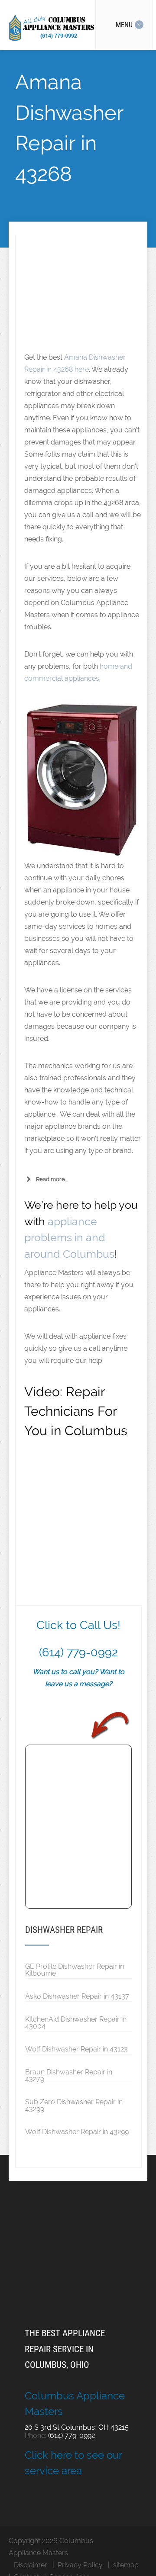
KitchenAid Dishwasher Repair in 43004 (76, 2022)
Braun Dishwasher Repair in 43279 (69, 2075)
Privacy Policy (80, 2565)
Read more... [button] (52, 1179)
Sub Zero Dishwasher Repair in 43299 (74, 2105)
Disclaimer (31, 2565)
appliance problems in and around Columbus (69, 1238)
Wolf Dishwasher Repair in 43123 (76, 2049)
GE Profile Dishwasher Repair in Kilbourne (75, 1970)
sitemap (126, 2565)
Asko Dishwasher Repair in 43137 (77, 1996)
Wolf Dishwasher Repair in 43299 (77, 2132)
